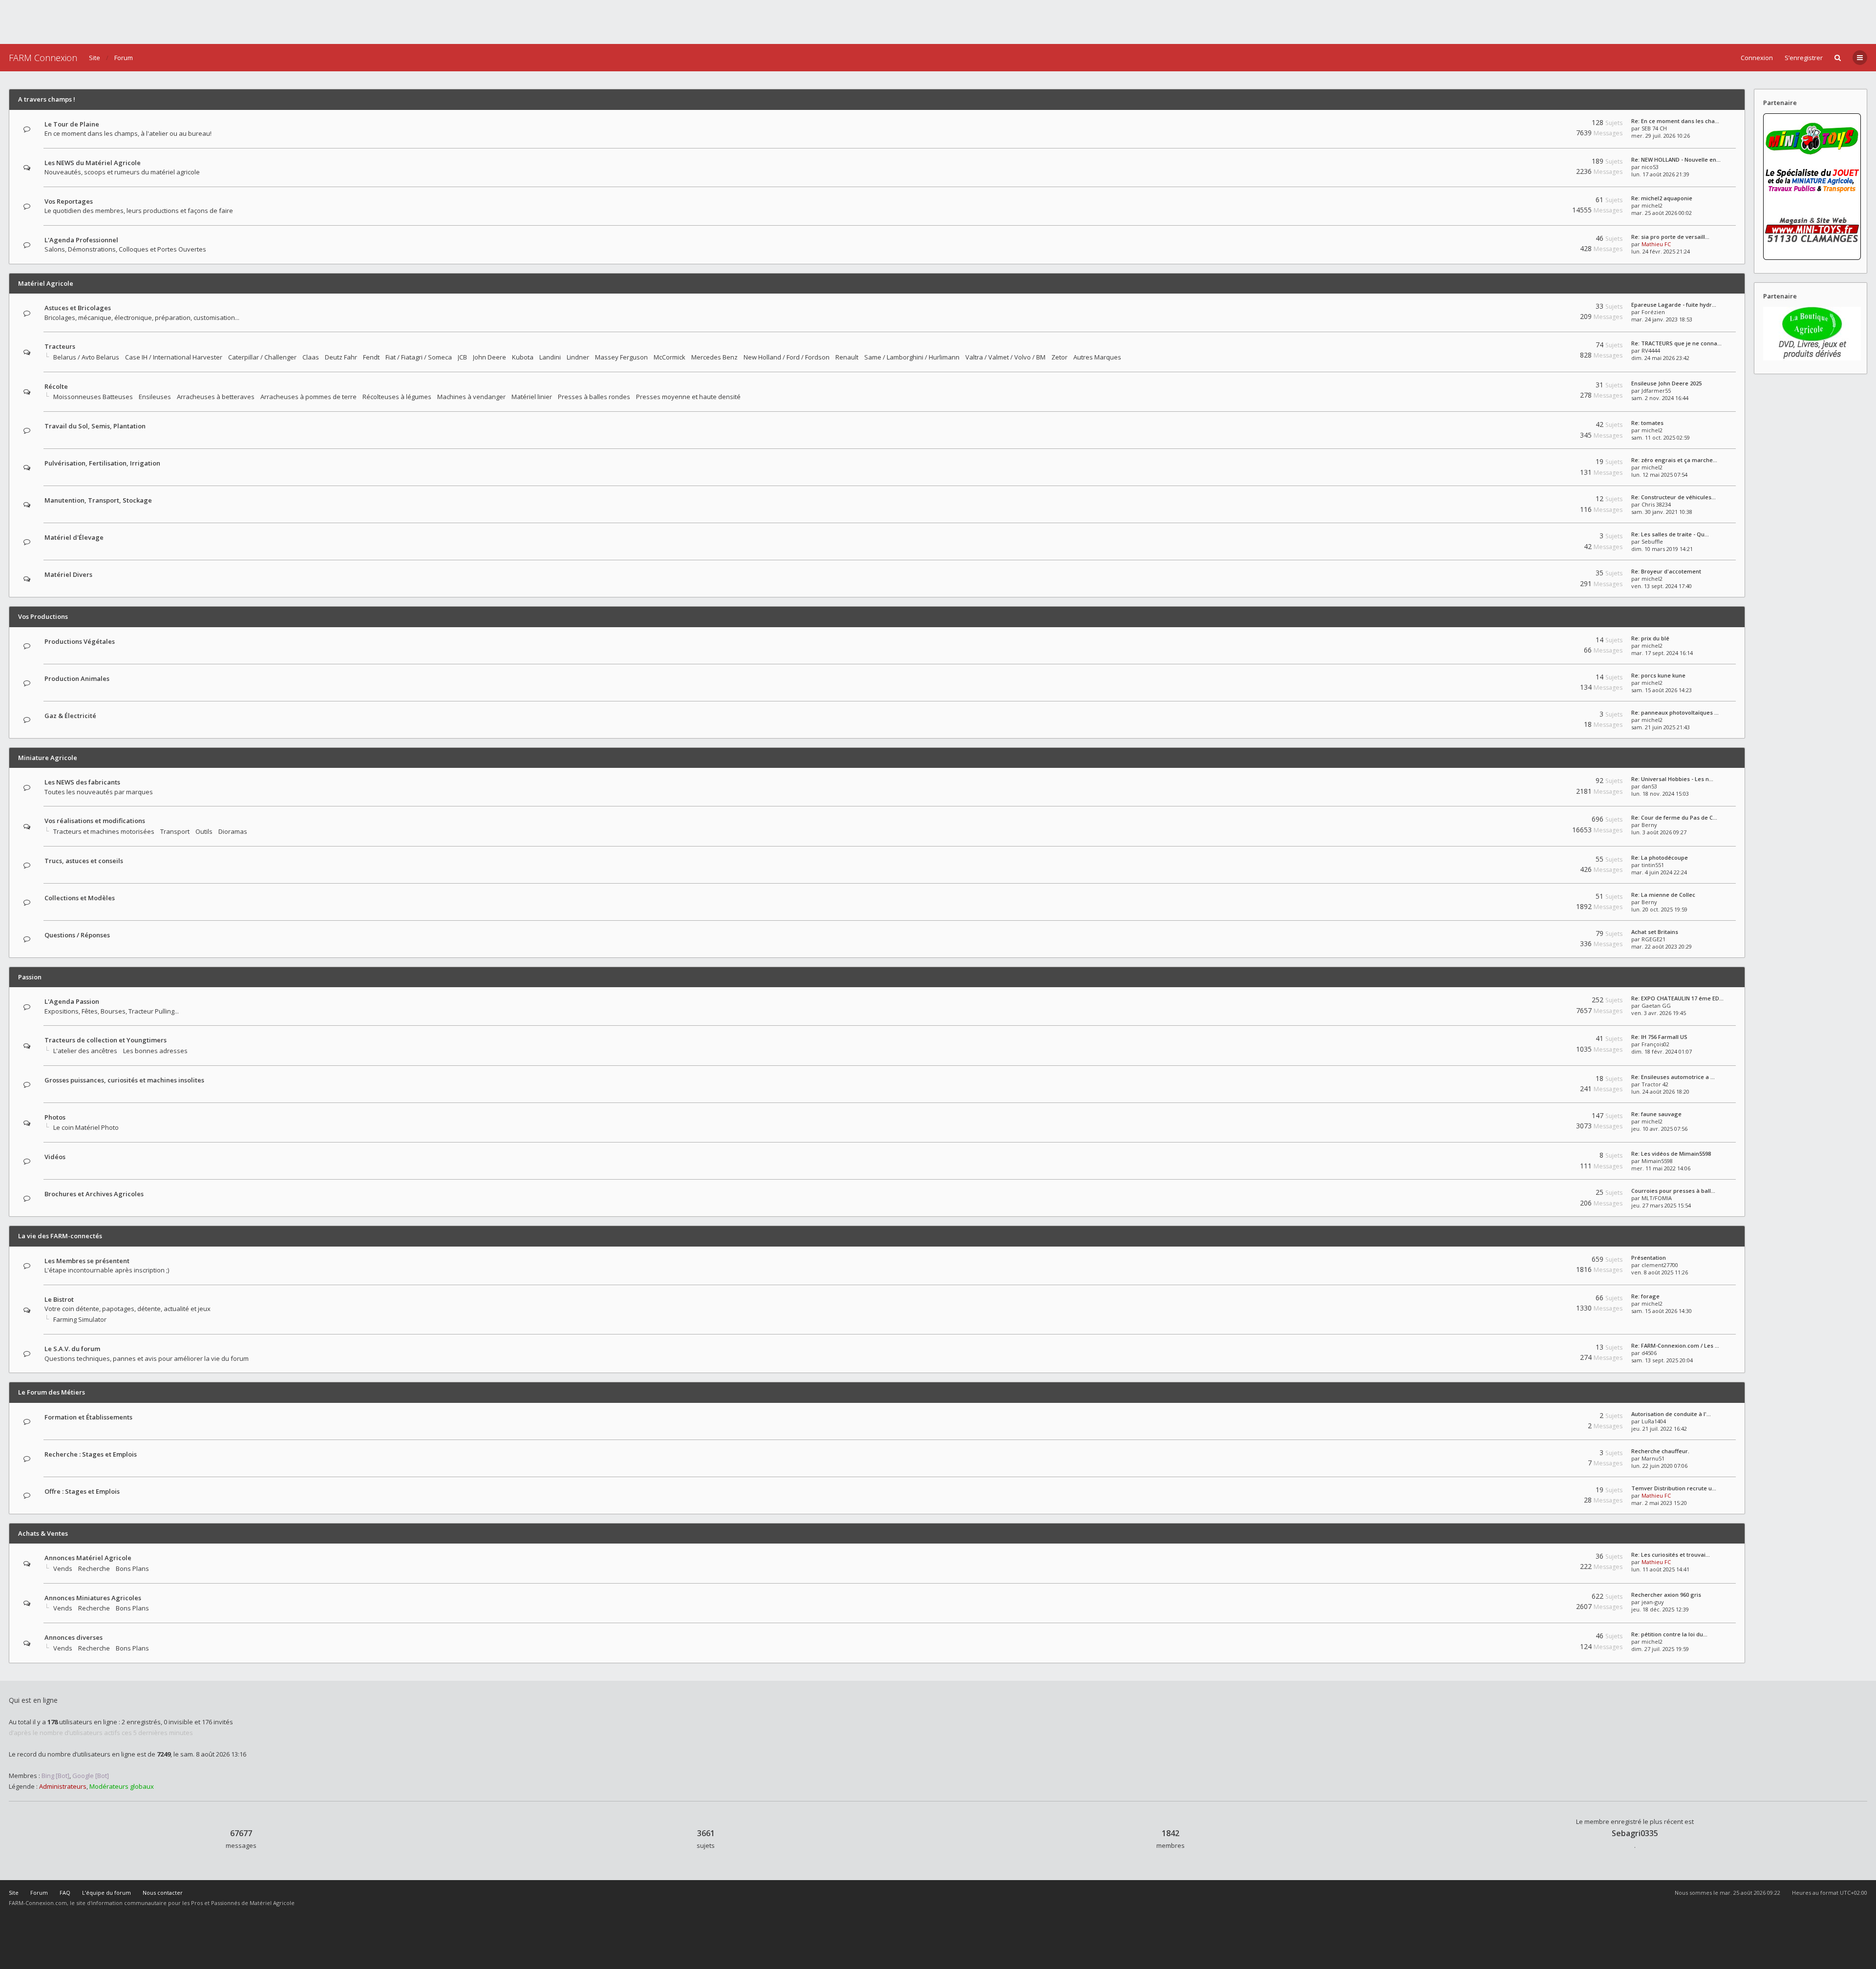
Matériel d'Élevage (74, 537)
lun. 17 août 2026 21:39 (1660, 174)
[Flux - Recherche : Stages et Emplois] (1552, 1454)
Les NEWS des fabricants (82, 782)
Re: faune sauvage (1656, 1114)
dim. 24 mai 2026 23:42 (1660, 358)
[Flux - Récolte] (1552, 387)
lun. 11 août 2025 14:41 (1660, 1569)
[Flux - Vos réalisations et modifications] (1552, 821)
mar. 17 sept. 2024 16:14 (1662, 653)
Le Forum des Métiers (52, 1392)
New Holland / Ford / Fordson (787, 357)
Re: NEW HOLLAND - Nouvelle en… (1676, 159)
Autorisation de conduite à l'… (1671, 1414)
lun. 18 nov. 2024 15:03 (1660, 794)
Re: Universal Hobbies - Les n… (1672, 779)
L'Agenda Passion (72, 1001)
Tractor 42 (1655, 1084)
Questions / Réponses (77, 935)
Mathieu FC (1656, 244)
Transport (175, 831)
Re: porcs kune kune (1658, 675)
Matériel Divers (68, 574)
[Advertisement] (938, 22)
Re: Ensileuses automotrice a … (1673, 1077)
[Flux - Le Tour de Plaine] (1552, 124)
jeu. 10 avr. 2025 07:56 (1659, 1129)
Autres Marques (1097, 357)
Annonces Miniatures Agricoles (93, 1598)
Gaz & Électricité (70, 716)
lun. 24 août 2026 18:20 (1660, 1091)
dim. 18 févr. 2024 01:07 (1662, 1051)
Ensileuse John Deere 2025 (1666, 383)
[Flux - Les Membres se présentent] (1552, 1261)
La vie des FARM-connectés (60, 1236)
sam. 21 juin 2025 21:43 (1661, 727)
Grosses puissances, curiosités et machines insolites (124, 1080)
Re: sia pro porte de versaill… (1670, 237)
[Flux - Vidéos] (1552, 1157)
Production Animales (77, 678)
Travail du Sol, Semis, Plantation (95, 426)
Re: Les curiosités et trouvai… (1671, 1555)
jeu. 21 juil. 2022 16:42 (1659, 1429)
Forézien (1653, 312)
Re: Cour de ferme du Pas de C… (1674, 817)
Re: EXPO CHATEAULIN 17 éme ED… (1677, 998)
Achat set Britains (1655, 932)
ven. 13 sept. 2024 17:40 (1662, 586)
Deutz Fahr (341, 357)
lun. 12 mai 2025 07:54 (1659, 475)
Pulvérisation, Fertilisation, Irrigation (102, 463)
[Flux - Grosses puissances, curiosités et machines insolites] (1552, 1080)
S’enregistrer (1804, 58)
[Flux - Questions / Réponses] (1552, 935)
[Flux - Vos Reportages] (1552, 201)
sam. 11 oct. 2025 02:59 (1661, 437)
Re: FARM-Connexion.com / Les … (1675, 1345)
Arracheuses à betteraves (216, 397)
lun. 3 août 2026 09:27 (1659, 832)
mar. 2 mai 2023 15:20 (1659, 1503)
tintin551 (1653, 865)
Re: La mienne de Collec (1663, 895)
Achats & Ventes (43, 1533)
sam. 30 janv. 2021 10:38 (1662, 512)
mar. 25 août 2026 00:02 (1662, 213)
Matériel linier (532, 397)
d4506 (1649, 1353)
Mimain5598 (1657, 1161)
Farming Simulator (80, 1319)
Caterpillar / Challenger (262, 357)
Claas (311, 357)
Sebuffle (1652, 541)
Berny (1649, 825)
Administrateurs (63, 1786)
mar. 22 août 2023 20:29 (1662, 946)
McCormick (670, 357)
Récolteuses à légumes (397, 397)
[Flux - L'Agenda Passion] (1552, 1002)
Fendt (371, 357)
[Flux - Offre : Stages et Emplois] (1552, 1492)
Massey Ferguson (621, 357)
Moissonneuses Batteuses (93, 397)
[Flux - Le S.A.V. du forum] (1552, 1349)
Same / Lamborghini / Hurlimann (912, 357)
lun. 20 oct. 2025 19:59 (1659, 909)
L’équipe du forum (107, 1893)
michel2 (1652, 205)
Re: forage (1645, 1296)
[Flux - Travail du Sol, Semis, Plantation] (1552, 426)
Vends (63, 1568)
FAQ (65, 1893)
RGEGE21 (1653, 939)
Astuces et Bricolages (78, 308)
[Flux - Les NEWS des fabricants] (1552, 782)
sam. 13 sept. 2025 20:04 (1662, 1360)
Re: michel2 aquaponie (1662, 198)
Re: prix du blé (1650, 638)
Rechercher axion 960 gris (1666, 1595)
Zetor (1059, 357)
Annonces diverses (74, 1637)
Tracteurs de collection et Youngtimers (106, 1040)
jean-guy (1653, 1602)
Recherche (94, 1568)
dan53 (1649, 786)
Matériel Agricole (46, 283)
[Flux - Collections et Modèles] (1552, 898)
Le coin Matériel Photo (86, 1127)
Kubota (523, 357)
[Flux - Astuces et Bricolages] (1552, 308)
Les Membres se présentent (87, 1261)
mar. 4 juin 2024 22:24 (1659, 872)
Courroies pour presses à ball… (1673, 1191)
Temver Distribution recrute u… (1674, 1488)
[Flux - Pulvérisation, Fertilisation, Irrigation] (1552, 463)
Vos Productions (43, 616)
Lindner (578, 357)
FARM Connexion (43, 58)
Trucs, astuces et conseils (84, 861)
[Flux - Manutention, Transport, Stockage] (1552, 500)
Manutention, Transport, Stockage (98, 500)
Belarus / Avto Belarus (86, 357)
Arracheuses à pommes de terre (309, 397)
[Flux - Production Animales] (1552, 679)
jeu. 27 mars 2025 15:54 (1661, 1205)
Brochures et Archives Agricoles (94, 1194)
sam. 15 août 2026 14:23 (1662, 690)
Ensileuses (155, 397)
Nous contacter (163, 1893)
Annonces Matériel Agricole (88, 1558)
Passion (30, 977)
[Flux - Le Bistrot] (1552, 1300)
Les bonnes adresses (155, 1051)
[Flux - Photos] (1552, 1117)
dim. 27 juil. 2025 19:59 (1660, 1649)
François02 (1655, 1044)
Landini (550, 357)
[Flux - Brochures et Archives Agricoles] (1552, 1194)
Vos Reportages (69, 201)
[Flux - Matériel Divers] (1552, 575)
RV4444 (1651, 350)
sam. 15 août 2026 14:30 (1662, 1311)
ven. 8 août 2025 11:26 (1660, 1272)
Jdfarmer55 (1656, 391)
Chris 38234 (1656, 504)
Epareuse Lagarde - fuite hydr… (1674, 305)
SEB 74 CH (1654, 128)
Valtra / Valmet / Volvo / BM (1005, 357)
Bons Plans (132, 1568)
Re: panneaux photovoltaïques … (1675, 712)
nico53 (1650, 167)
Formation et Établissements (88, 1417)
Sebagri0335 (1635, 1833)
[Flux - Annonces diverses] (1552, 1638)
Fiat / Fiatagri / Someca (419, 357)
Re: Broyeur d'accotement (1666, 571)
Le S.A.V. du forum (72, 1349)
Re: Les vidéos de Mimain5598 (1671, 1154)
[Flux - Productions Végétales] (1552, 642)
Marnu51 (1653, 1458)
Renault (847, 357)
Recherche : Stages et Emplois (91, 1454)
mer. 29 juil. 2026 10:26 (1661, 136)
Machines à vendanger (471, 397)
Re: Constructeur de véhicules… (1673, 497)
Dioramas (233, 831)
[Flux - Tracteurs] (1552, 347)
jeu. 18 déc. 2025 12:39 (1660, 1609)
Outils (204, 831)
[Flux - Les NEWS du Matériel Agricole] (1552, 163)
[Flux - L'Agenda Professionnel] (1552, 240)
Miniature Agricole (48, 758)
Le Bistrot (59, 1299)
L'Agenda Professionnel (81, 240)
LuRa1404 (1654, 1421)
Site (95, 58)
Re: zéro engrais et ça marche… (1674, 460)
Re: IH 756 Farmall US (1659, 1037)
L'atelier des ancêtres (85, 1051)
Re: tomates (1647, 423)
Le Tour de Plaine (72, 124)
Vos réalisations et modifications (95, 821)
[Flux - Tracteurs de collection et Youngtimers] (1552, 1040)
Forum (124, 58)
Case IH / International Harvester (174, 357)
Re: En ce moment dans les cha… (1675, 121)
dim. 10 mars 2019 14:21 (1662, 549)
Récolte (56, 386)
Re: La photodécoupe (1660, 857)
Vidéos (55, 1157)
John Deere (490, 357)
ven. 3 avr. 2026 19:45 (1659, 1013)
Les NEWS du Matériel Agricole (93, 163)
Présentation (1649, 1258)
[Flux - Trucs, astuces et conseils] (1552, 861)
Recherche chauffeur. (1660, 1451)
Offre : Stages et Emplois (82, 1491)
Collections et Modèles (80, 898)
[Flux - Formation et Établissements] (1552, 1417)
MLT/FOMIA (1657, 1198)
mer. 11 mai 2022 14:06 (1661, 1168)
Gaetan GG (1656, 1006)
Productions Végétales (80, 641)
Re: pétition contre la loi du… (1669, 1634)
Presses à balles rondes (594, 397)
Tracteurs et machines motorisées (104, 831)
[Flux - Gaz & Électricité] (1552, 716)
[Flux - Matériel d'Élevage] (1552, 538)
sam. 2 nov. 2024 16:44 (1660, 398)
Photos (55, 1117)
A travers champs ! (47, 99)
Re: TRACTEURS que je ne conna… (1676, 343)
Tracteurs (60, 346)
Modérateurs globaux (122, 1786)
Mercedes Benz (714, 357)
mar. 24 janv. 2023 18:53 (1662, 319)
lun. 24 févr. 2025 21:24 (1661, 251)
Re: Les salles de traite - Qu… (1670, 534)
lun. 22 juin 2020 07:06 (1659, 1466)
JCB (462, 357)
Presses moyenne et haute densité (688, 397)
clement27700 (1660, 1265)
